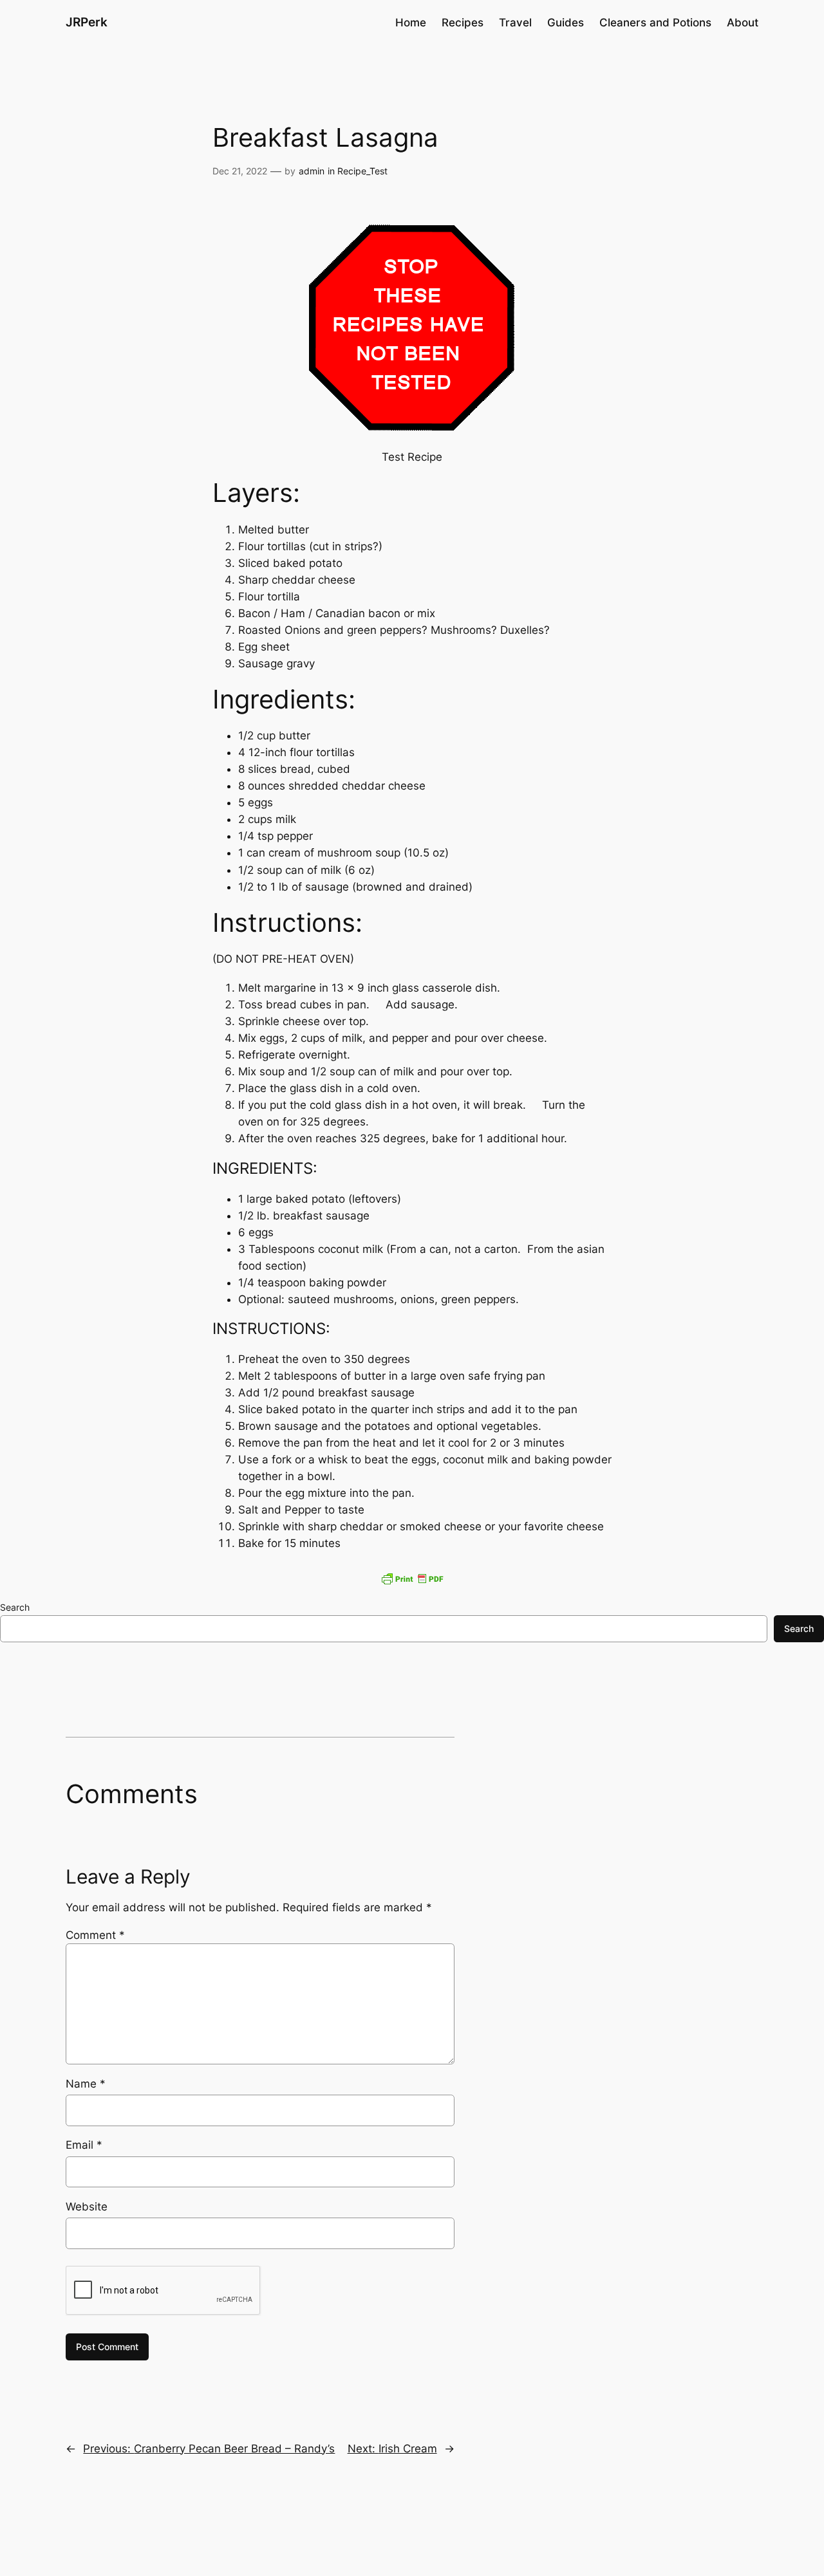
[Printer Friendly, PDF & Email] (412, 1579)
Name (86, 2084)
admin (312, 171)
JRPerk (87, 22)
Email (84, 2145)
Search (15, 1607)
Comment (95, 1935)
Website (87, 2207)
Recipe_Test (362, 171)
